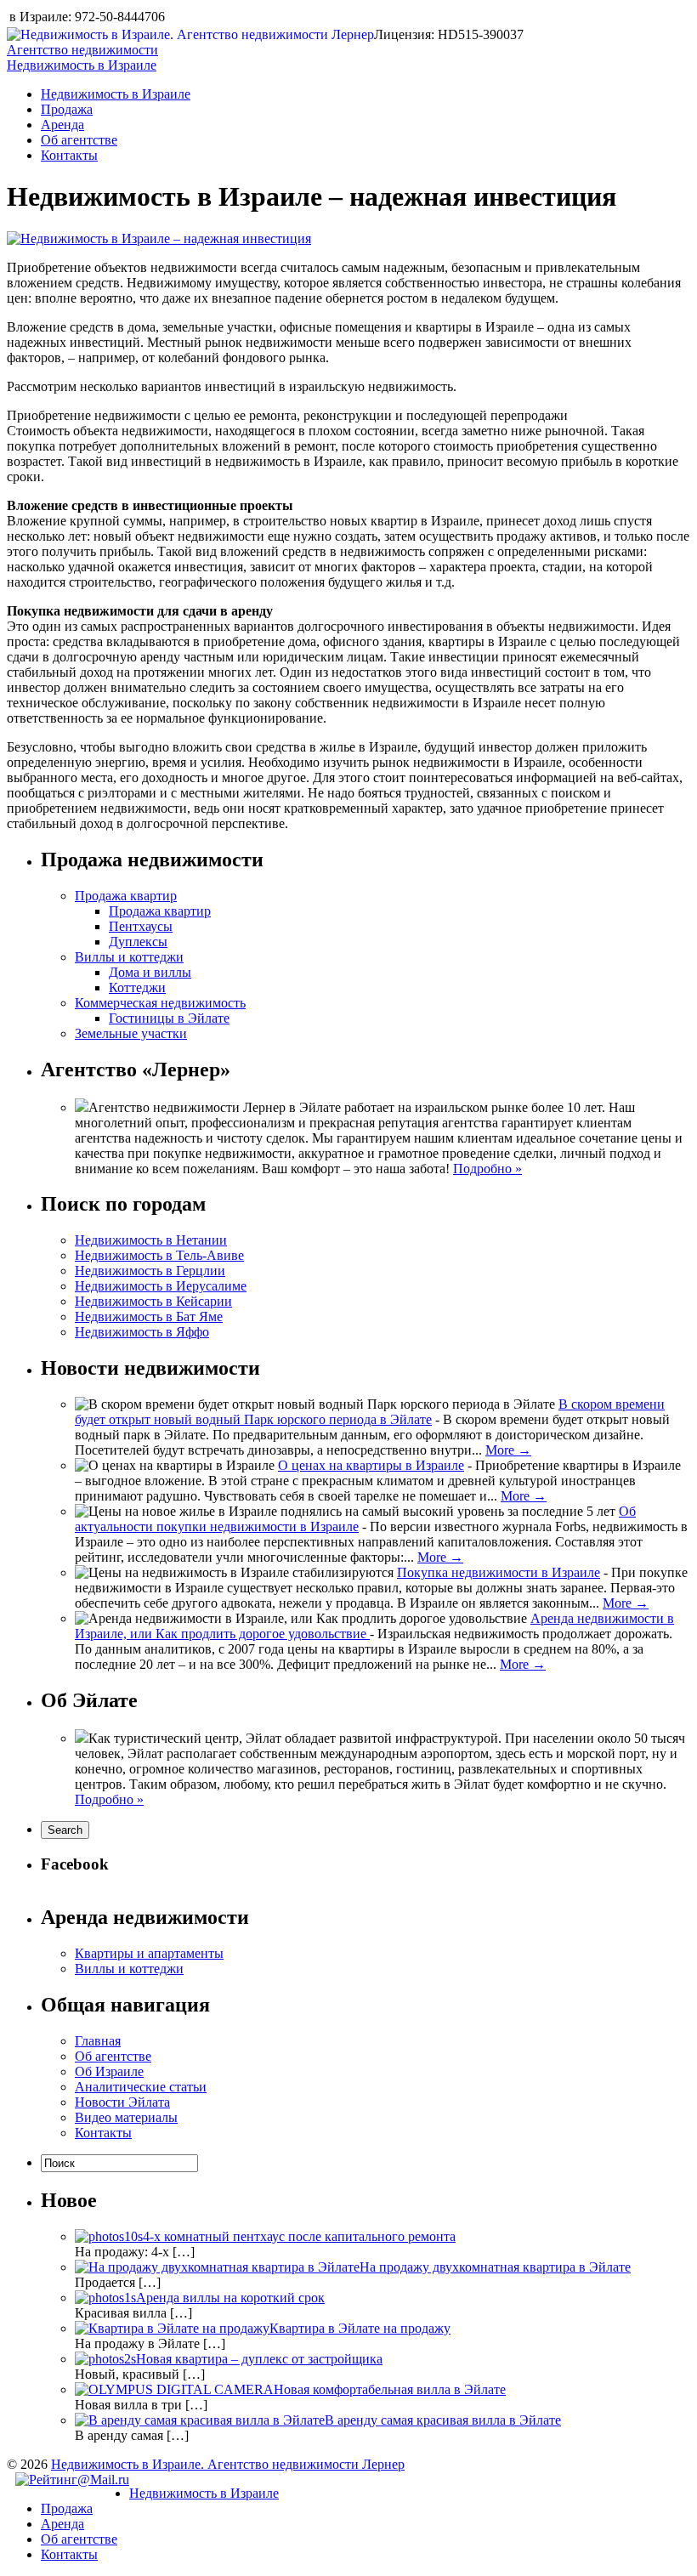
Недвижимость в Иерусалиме (161, 1286)
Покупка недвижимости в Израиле (499, 1572)
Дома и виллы (150, 972)
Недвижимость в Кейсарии (153, 1301)
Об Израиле (109, 2071)
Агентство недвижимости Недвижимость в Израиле (82, 57)
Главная (98, 2041)
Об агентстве (79, 140)
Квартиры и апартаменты (149, 1953)
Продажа (67, 109)
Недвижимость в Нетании (151, 1240)
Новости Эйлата (122, 2102)
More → (508, 1450)
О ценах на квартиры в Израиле (371, 1465)
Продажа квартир (126, 896)
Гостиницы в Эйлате (169, 1018)
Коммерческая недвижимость (160, 1003)
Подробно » (487, 1169)
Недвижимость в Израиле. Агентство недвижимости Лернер (228, 2464)
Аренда (62, 125)
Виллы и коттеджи (129, 957)
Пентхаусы (141, 926)
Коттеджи (137, 987)
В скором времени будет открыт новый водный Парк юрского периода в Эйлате (370, 1412)
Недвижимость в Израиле (116, 94)
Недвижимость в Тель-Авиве (159, 1255)
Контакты (69, 155)
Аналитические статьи (141, 2087)
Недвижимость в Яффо (142, 1332)
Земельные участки (131, 1033)
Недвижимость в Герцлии (150, 1271)
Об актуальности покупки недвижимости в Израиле (355, 1519)
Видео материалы (126, 2117)
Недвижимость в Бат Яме (149, 1316)
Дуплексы (138, 942)
